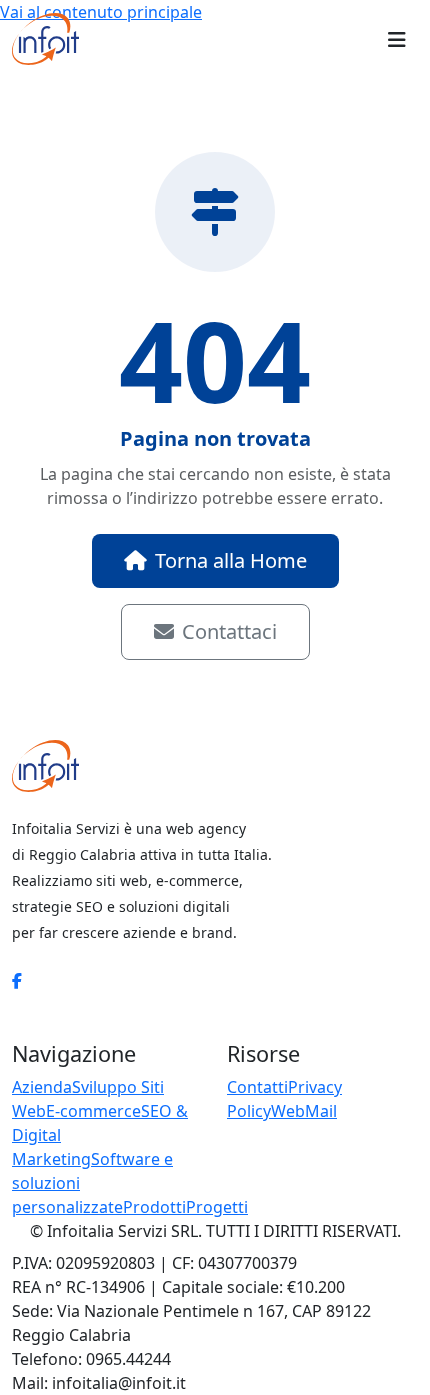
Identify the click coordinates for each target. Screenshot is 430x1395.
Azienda (42, 1087)
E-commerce (93, 1111)
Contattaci (229, 631)
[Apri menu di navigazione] (397, 39)
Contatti (257, 1087)
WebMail (304, 1111)
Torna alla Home (231, 560)
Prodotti (154, 1207)
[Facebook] (17, 981)
